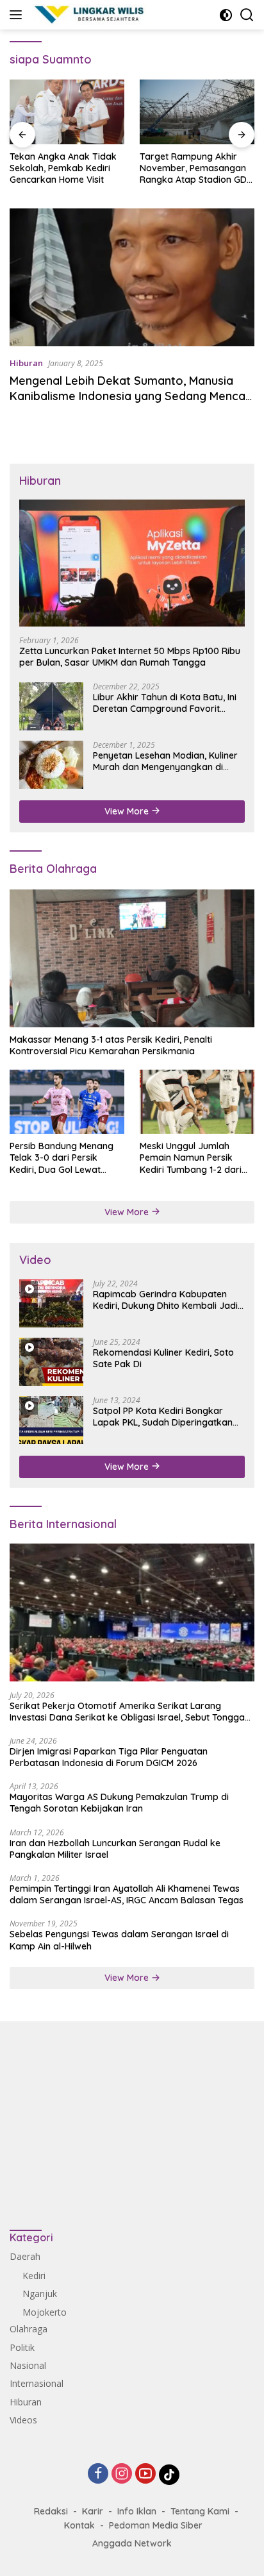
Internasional (37, 2383)
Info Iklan (137, 2511)
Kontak (79, 2525)
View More (128, 811)
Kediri (34, 2276)
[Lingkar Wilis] (88, 15)
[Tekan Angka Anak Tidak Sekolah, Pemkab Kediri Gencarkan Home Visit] (67, 112)
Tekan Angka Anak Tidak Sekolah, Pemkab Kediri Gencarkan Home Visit (63, 168)
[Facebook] (98, 2474)
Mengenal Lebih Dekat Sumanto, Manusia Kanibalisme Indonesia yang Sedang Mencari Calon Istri (131, 396)
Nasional (28, 2365)
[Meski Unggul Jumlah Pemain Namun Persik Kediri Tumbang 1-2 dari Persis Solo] (197, 1102)
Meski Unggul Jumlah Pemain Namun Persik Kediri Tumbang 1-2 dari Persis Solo (191, 1158)
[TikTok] (169, 2475)
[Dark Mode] (226, 15)
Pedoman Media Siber (156, 2525)
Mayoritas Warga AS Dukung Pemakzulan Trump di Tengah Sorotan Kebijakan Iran (119, 1803)
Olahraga (29, 2329)
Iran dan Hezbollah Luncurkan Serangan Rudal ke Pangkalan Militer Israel (115, 1849)
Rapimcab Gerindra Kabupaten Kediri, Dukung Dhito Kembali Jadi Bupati (165, 1300)
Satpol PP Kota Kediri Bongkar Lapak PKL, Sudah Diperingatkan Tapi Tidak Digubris (163, 1417)
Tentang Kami (200, 2511)
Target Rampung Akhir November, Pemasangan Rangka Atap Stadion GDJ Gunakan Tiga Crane (196, 168)
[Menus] (18, 15)
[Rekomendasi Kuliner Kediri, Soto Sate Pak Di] (51, 1362)
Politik (22, 2347)
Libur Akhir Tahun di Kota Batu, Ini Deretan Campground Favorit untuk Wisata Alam (165, 703)
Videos (23, 2420)
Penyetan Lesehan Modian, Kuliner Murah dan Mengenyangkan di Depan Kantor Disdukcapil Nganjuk (168, 761)
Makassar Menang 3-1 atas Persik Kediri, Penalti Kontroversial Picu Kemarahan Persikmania (111, 1045)
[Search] (247, 15)
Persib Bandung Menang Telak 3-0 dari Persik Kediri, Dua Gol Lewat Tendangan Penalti (62, 1158)
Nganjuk (40, 2294)
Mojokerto (45, 2312)
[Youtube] (145, 2474)
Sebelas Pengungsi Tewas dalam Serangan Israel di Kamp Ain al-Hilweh (119, 1940)
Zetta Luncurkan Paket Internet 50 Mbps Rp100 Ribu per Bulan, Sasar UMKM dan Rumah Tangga (130, 657)
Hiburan (26, 363)
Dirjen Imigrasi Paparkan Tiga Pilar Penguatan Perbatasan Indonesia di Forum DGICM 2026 (109, 1757)
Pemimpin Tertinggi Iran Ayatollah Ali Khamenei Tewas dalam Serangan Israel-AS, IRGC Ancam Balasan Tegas (127, 1894)
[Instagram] (122, 2474)
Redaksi (51, 2511)
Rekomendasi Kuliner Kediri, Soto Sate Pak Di (163, 1358)
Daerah (25, 2256)
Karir (93, 2511)
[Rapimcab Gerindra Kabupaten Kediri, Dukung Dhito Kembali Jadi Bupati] (51, 1303)
